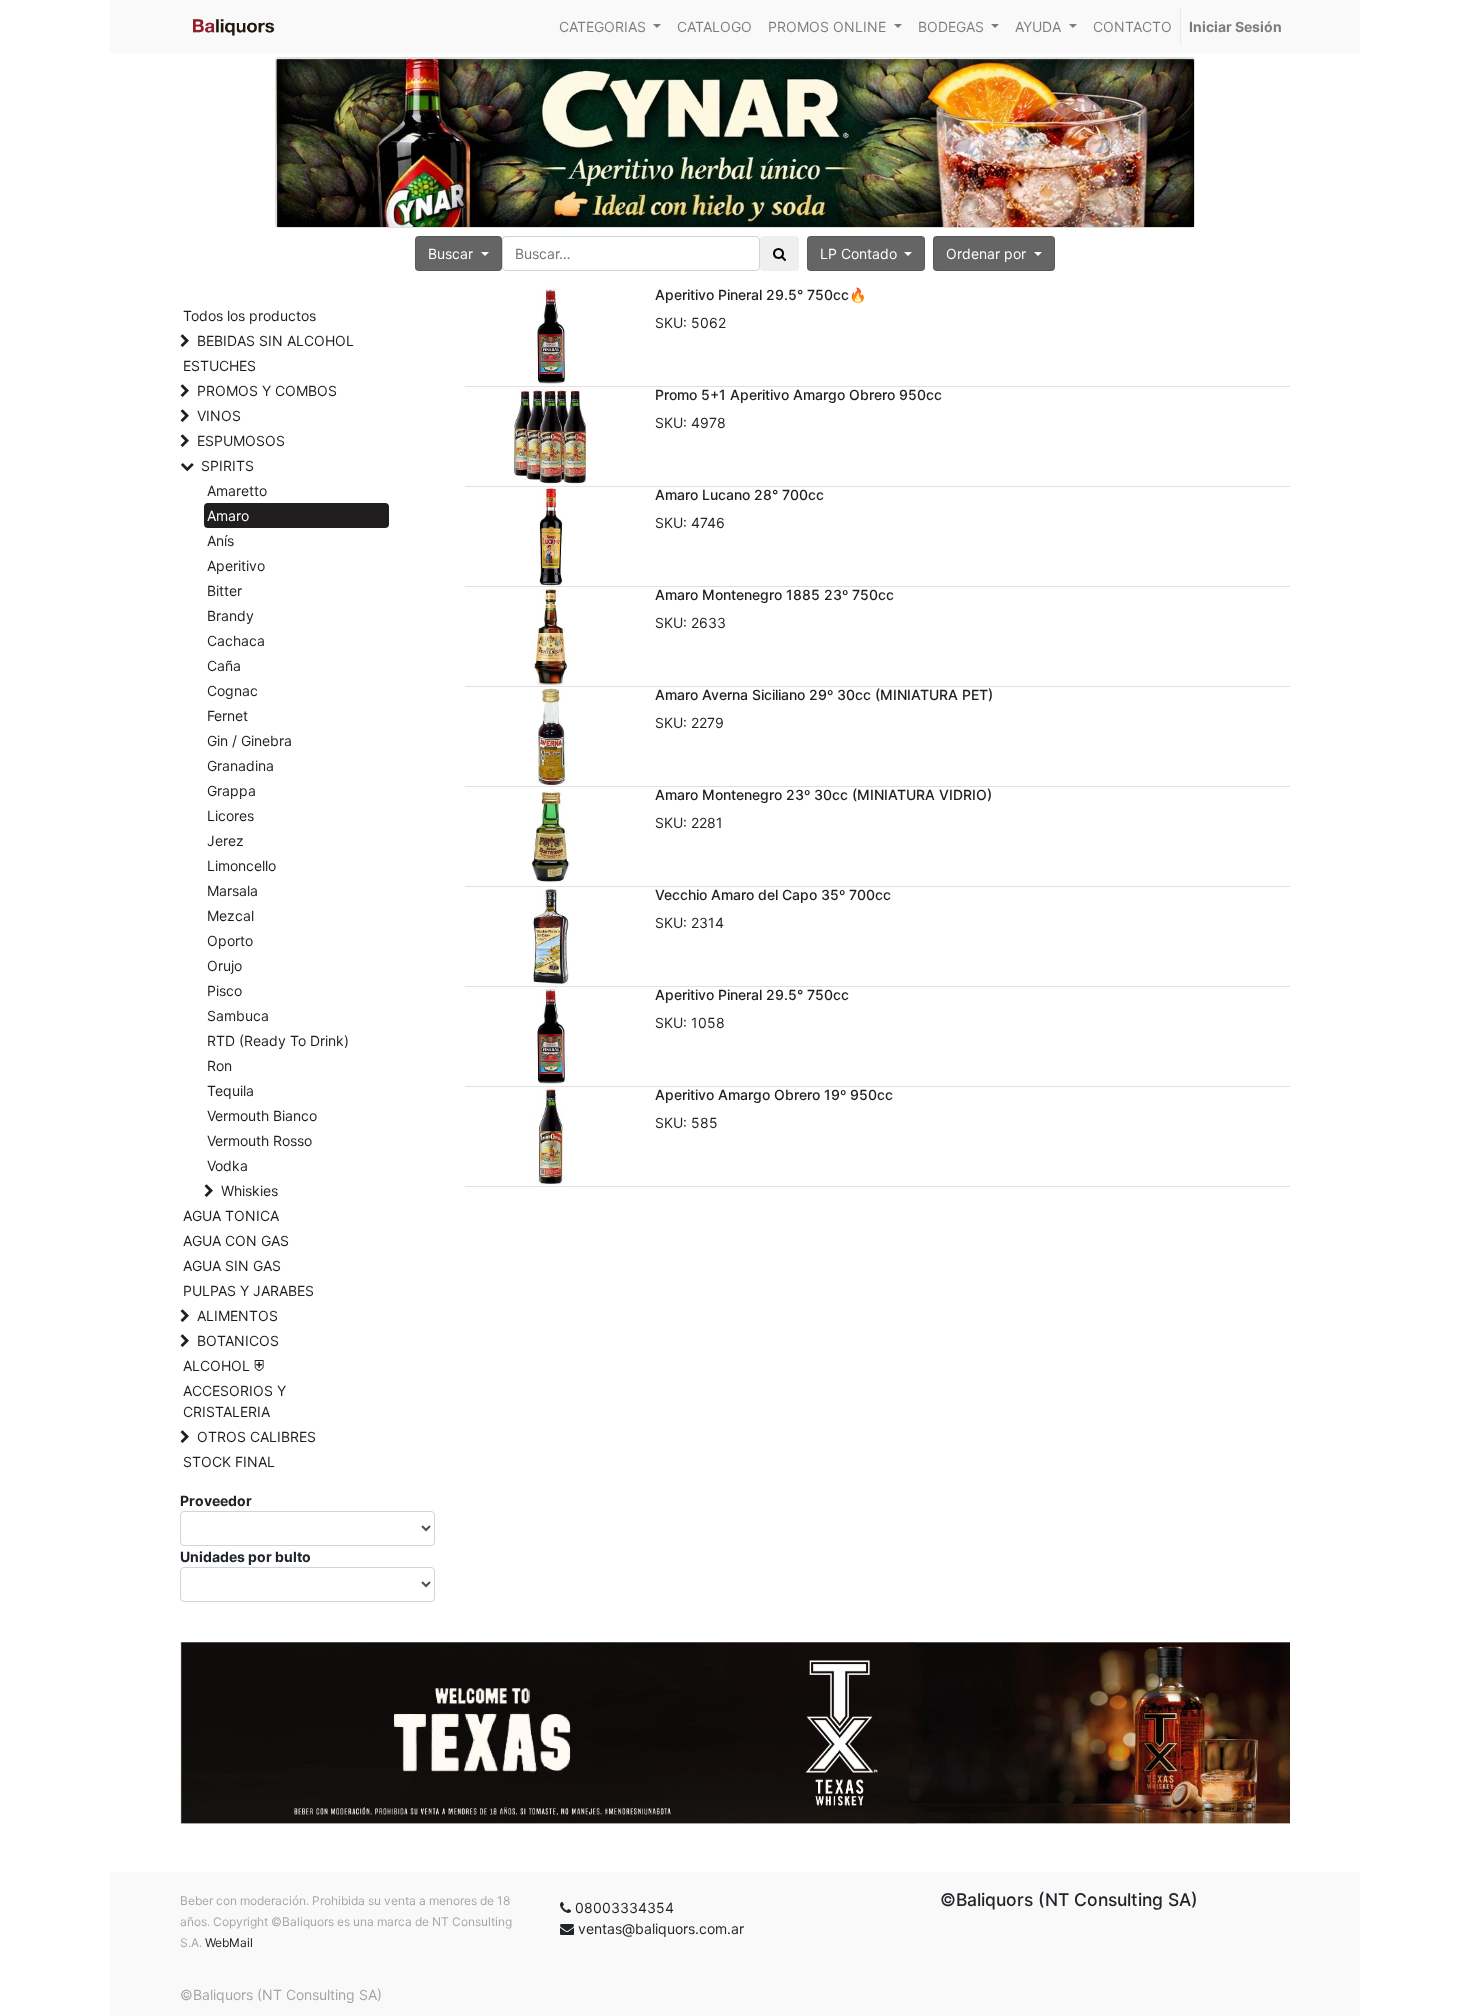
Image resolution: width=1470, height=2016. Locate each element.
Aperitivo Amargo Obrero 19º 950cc (774, 1094)
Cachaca (236, 640)
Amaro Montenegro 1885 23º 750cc (774, 594)
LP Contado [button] (860, 253)
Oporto (230, 940)
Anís (220, 540)
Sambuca (238, 1015)
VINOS (219, 415)
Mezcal (230, 915)
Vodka (227, 1165)
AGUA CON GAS (236, 1240)
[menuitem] (714, 26)
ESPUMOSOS (241, 440)
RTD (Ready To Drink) (278, 1040)
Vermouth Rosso (259, 1140)
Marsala (232, 890)
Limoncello (241, 865)
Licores (230, 815)
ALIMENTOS (237, 1315)
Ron (219, 1065)
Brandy (230, 615)
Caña (224, 665)
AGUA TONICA (231, 1215)
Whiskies (249, 1190)
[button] (994, 253)
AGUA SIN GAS (232, 1265)
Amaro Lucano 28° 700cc (739, 494)
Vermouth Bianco (262, 1115)
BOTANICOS (238, 1340)
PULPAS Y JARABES (248, 1290)
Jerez (225, 840)
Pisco (224, 990)
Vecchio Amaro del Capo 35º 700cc (773, 894)
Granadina (240, 765)
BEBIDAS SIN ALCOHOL (275, 340)
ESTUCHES (219, 365)
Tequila (230, 1090)
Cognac (232, 690)
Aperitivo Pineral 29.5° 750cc (752, 994)
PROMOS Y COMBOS (267, 390)
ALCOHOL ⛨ (223, 1365)
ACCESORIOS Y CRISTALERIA (234, 1401)
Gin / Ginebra (249, 740)
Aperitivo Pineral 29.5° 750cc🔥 (760, 294)
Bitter (224, 590)
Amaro (228, 515)
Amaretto (237, 490)
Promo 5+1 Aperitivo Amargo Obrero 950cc (798, 394)
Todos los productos (249, 315)
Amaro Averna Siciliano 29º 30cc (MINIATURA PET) (824, 694)
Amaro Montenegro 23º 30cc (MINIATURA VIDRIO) (823, 794)
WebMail (229, 1942)
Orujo (224, 965)
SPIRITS (227, 465)
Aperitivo (236, 565)
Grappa (231, 790)
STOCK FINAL (229, 1461)
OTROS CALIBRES (256, 1436)
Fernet (227, 715)
